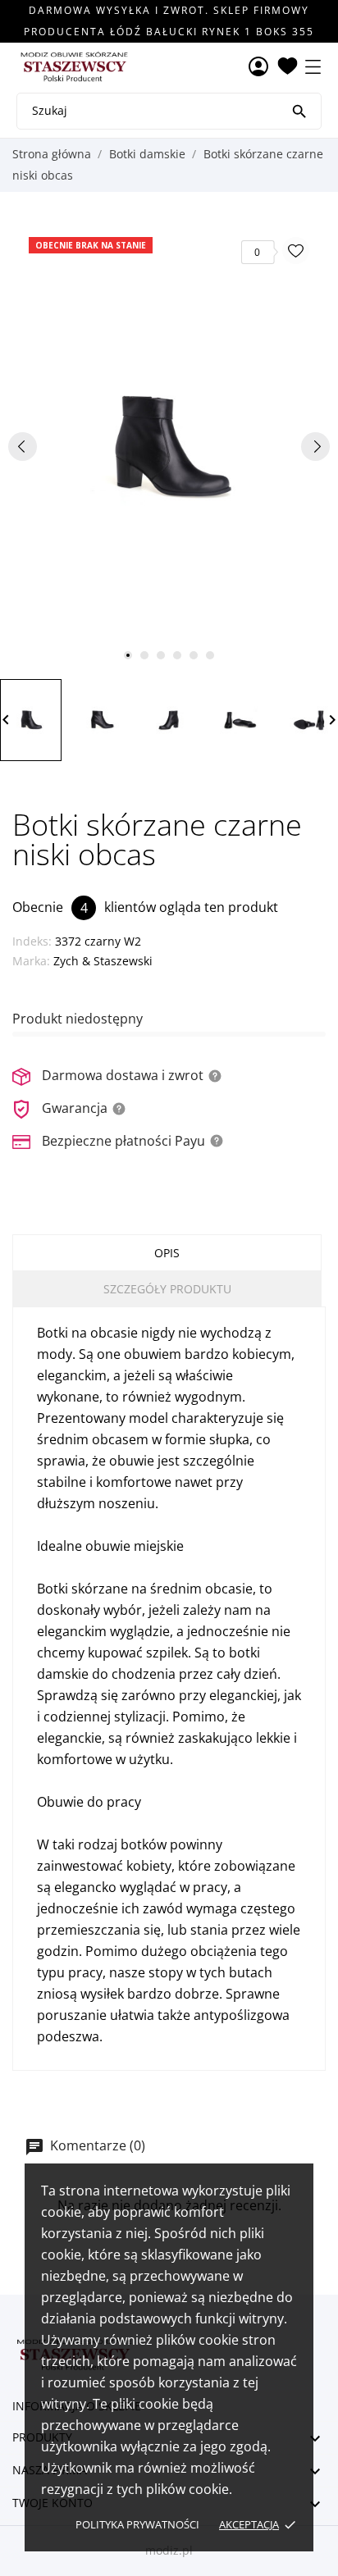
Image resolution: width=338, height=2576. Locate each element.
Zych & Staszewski (103, 961)
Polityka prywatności (137, 2524)
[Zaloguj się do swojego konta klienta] (258, 68)
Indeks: (32, 941)
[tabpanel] (169, 446)
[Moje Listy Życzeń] (288, 67)
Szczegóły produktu (167, 1289)
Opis (167, 1253)
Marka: (31, 961)
